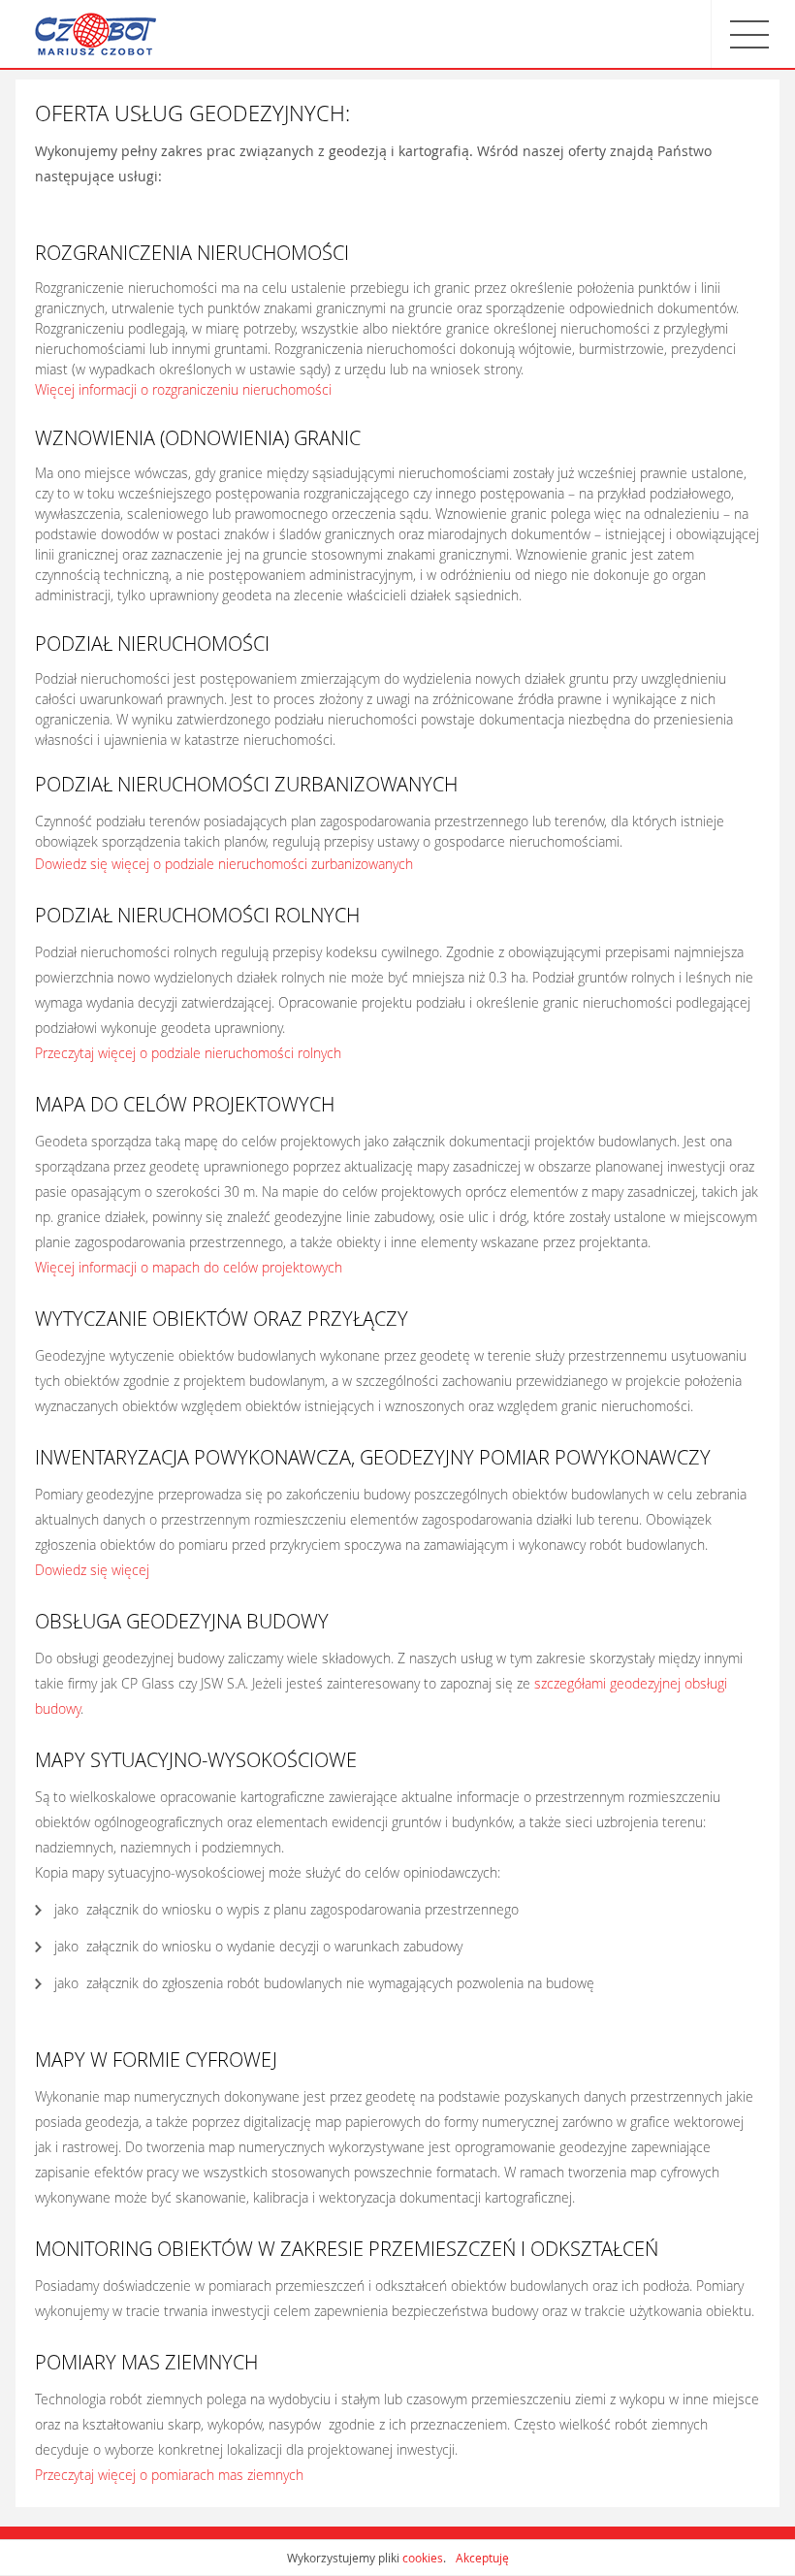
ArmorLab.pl (739, 2551)
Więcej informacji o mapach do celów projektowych (189, 1267)
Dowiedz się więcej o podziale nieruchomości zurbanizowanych (224, 864)
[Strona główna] (95, 34)
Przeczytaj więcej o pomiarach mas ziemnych (169, 2475)
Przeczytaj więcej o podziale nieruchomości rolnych (188, 1053)
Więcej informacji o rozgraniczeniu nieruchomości (183, 389)
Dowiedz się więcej (92, 1570)
